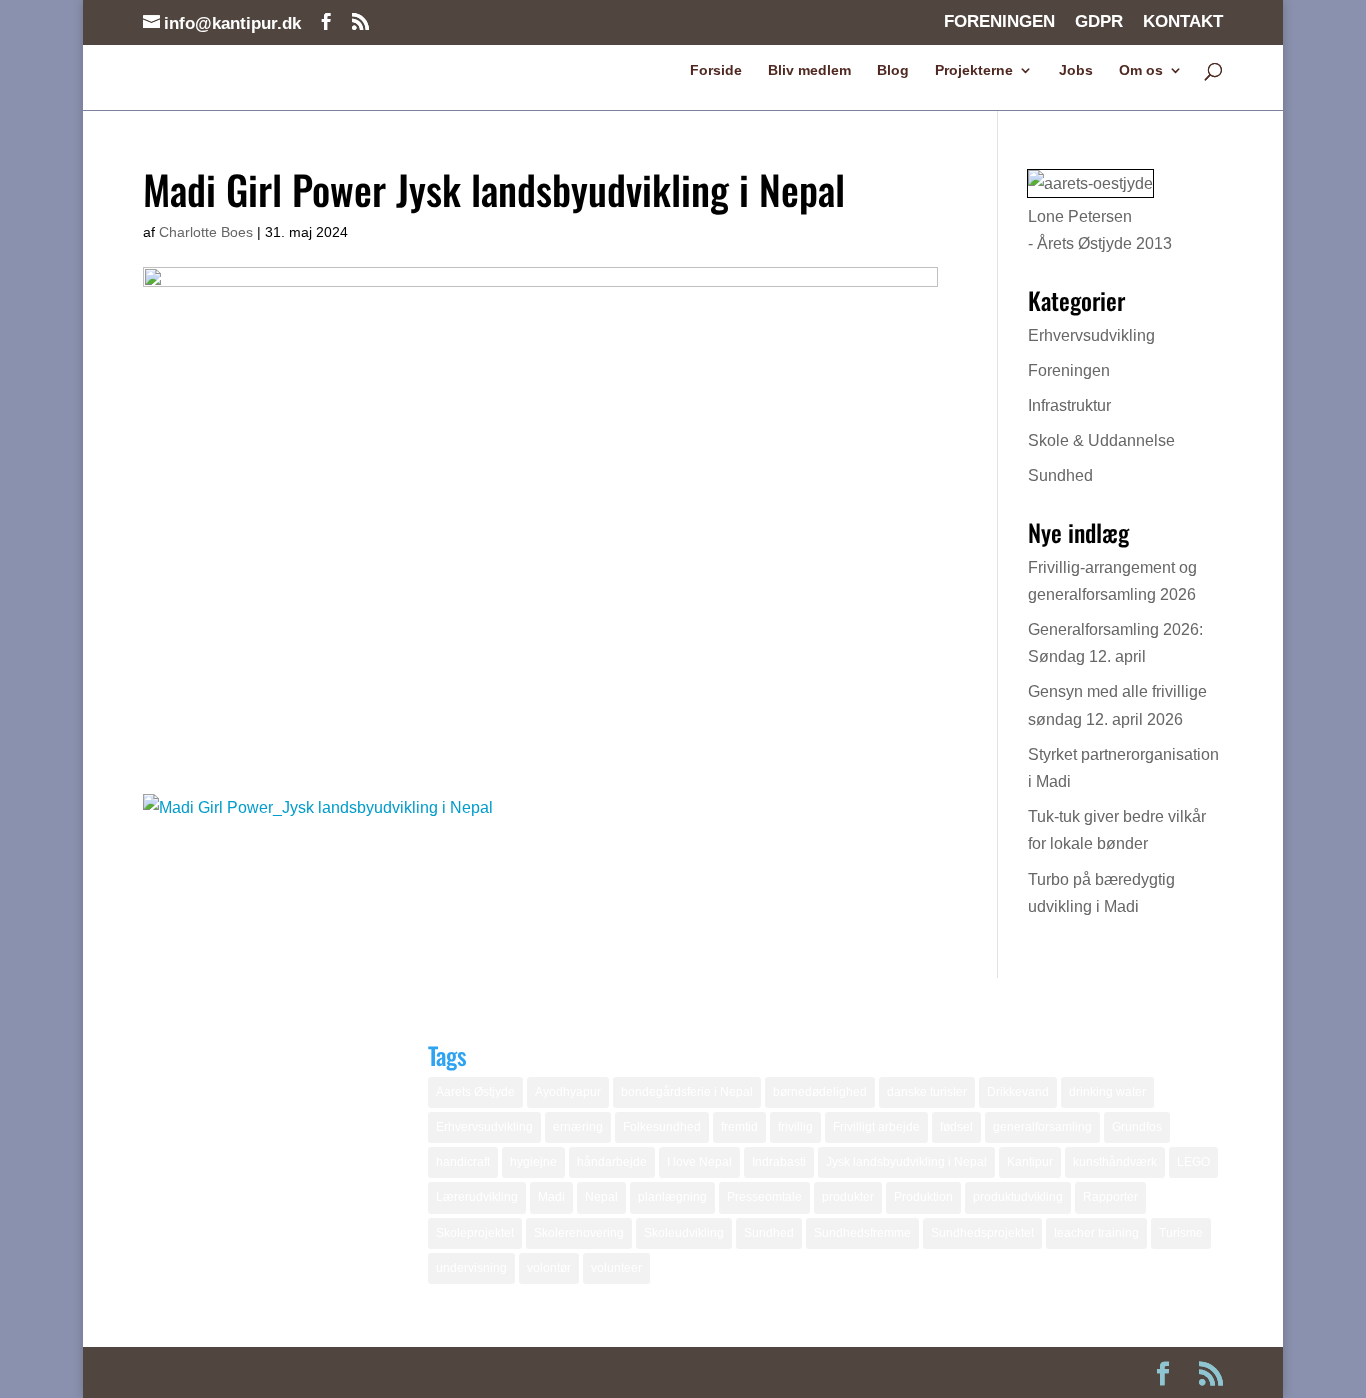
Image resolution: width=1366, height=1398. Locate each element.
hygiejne (533, 1162)
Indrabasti (779, 1162)
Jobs (1076, 70)
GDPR (1099, 22)
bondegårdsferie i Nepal (687, 1092)
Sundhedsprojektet (982, 1233)
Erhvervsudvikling (1091, 335)
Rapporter (1110, 1197)
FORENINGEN (999, 22)
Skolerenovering (579, 1233)
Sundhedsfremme (862, 1233)
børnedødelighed (820, 1092)
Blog (893, 70)
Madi (551, 1197)
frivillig (795, 1127)
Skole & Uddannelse (1101, 440)
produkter (848, 1197)
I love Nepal (699, 1162)
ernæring (578, 1127)
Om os (1141, 70)
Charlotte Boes (206, 232)
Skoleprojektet (475, 1233)
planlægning (672, 1197)
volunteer (616, 1268)
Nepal (601, 1197)
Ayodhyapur (568, 1092)
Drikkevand (1018, 1092)
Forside (716, 70)
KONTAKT (1183, 22)
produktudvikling (1018, 1197)
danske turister (927, 1092)
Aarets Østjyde (475, 1092)
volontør (549, 1268)
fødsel (956, 1127)
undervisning (471, 1268)
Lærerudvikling (477, 1197)
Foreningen (1069, 370)
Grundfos (1137, 1127)
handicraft (463, 1162)
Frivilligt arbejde (876, 1127)
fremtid (739, 1127)
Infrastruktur (1069, 405)
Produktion (923, 1197)
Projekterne (974, 70)
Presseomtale (764, 1197)
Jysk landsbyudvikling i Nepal (906, 1162)
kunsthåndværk (1115, 1162)
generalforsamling (1042, 1127)
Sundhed (1060, 475)
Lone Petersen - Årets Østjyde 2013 (1100, 230)
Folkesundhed (662, 1127)
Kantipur (1030, 1162)
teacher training (1096, 1233)
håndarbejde (612, 1162)
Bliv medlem (809, 70)
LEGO (1193, 1162)
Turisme (1181, 1233)
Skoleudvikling (684, 1233)
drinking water (1107, 1092)
